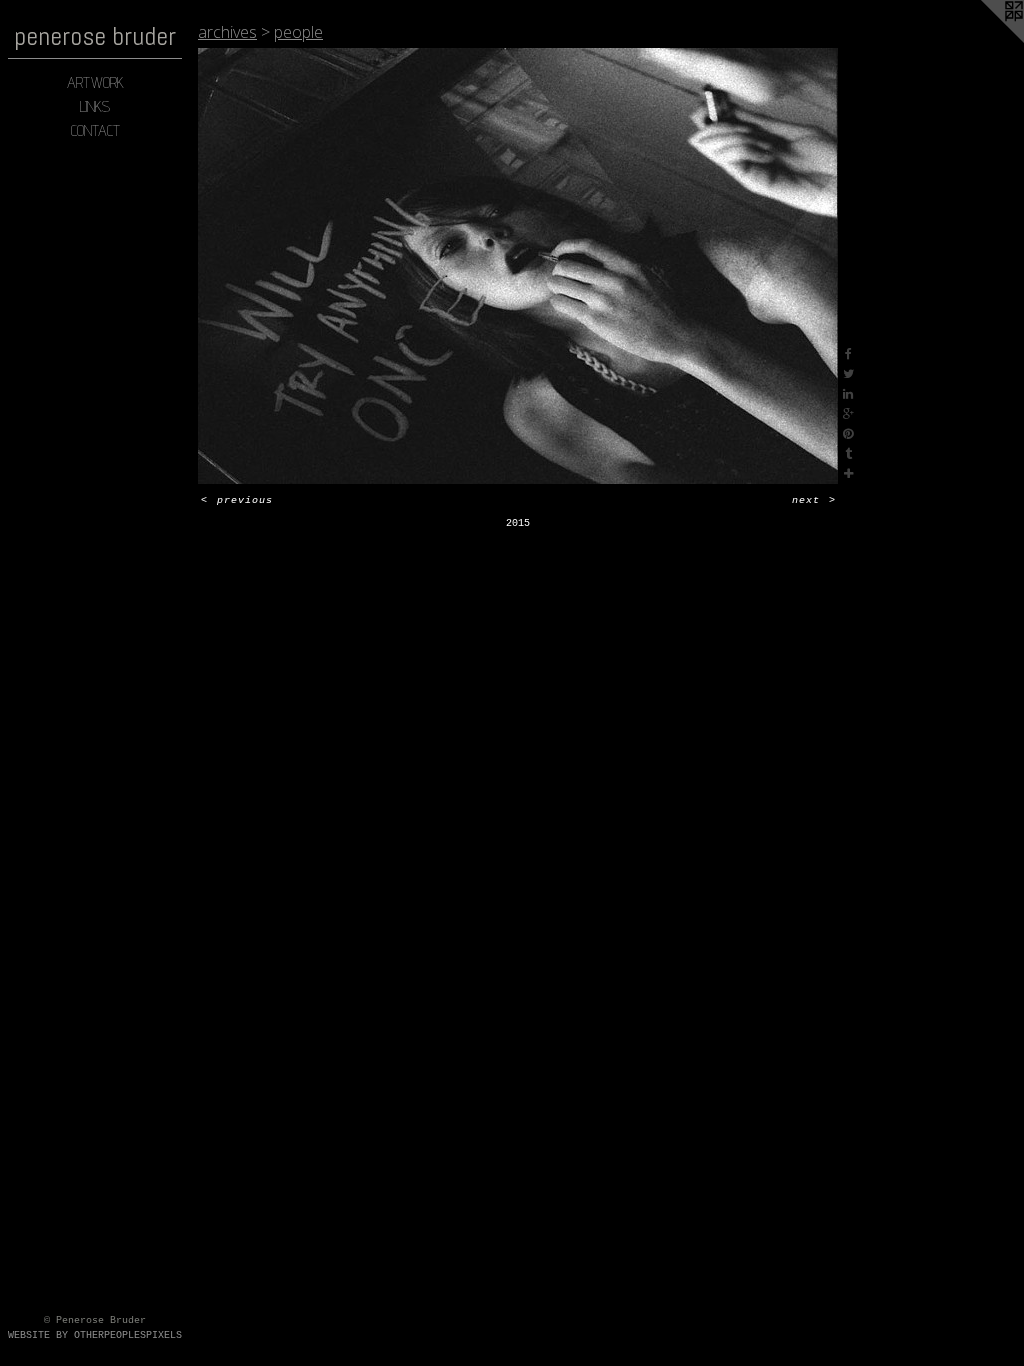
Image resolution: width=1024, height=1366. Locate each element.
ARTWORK (95, 82)
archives (227, 32)
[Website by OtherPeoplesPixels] (984, 40)
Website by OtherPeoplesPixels (95, 1335)
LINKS (95, 106)
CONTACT (95, 130)
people (298, 32)
